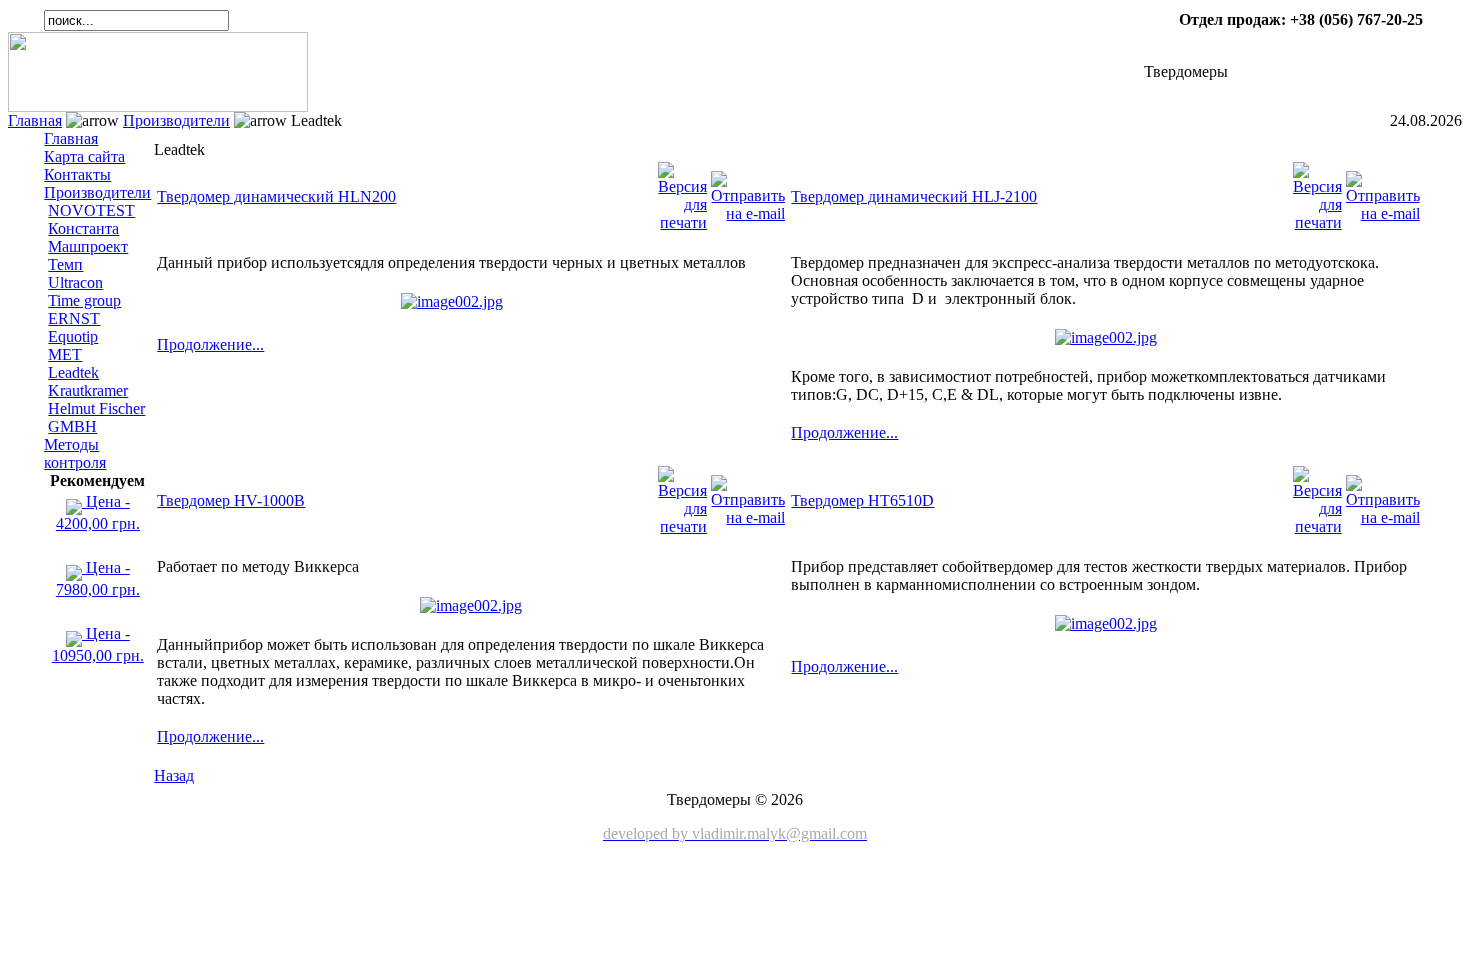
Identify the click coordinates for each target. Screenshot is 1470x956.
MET (65, 354)
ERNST (74, 318)
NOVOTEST (91, 210)
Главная (35, 120)
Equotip (73, 336)
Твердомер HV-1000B (231, 500)
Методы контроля (75, 453)
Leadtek (73, 372)
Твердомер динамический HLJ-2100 (914, 196)
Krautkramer (88, 390)
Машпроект (88, 246)
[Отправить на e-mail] (748, 191)
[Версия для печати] (682, 191)
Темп (65, 264)
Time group (84, 300)
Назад (174, 775)
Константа (83, 228)
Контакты (77, 174)
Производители (176, 120)
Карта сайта (84, 156)
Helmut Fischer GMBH (96, 417)
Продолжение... (210, 344)
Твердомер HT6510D (862, 500)
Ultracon (75, 282)
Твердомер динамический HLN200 (276, 196)
